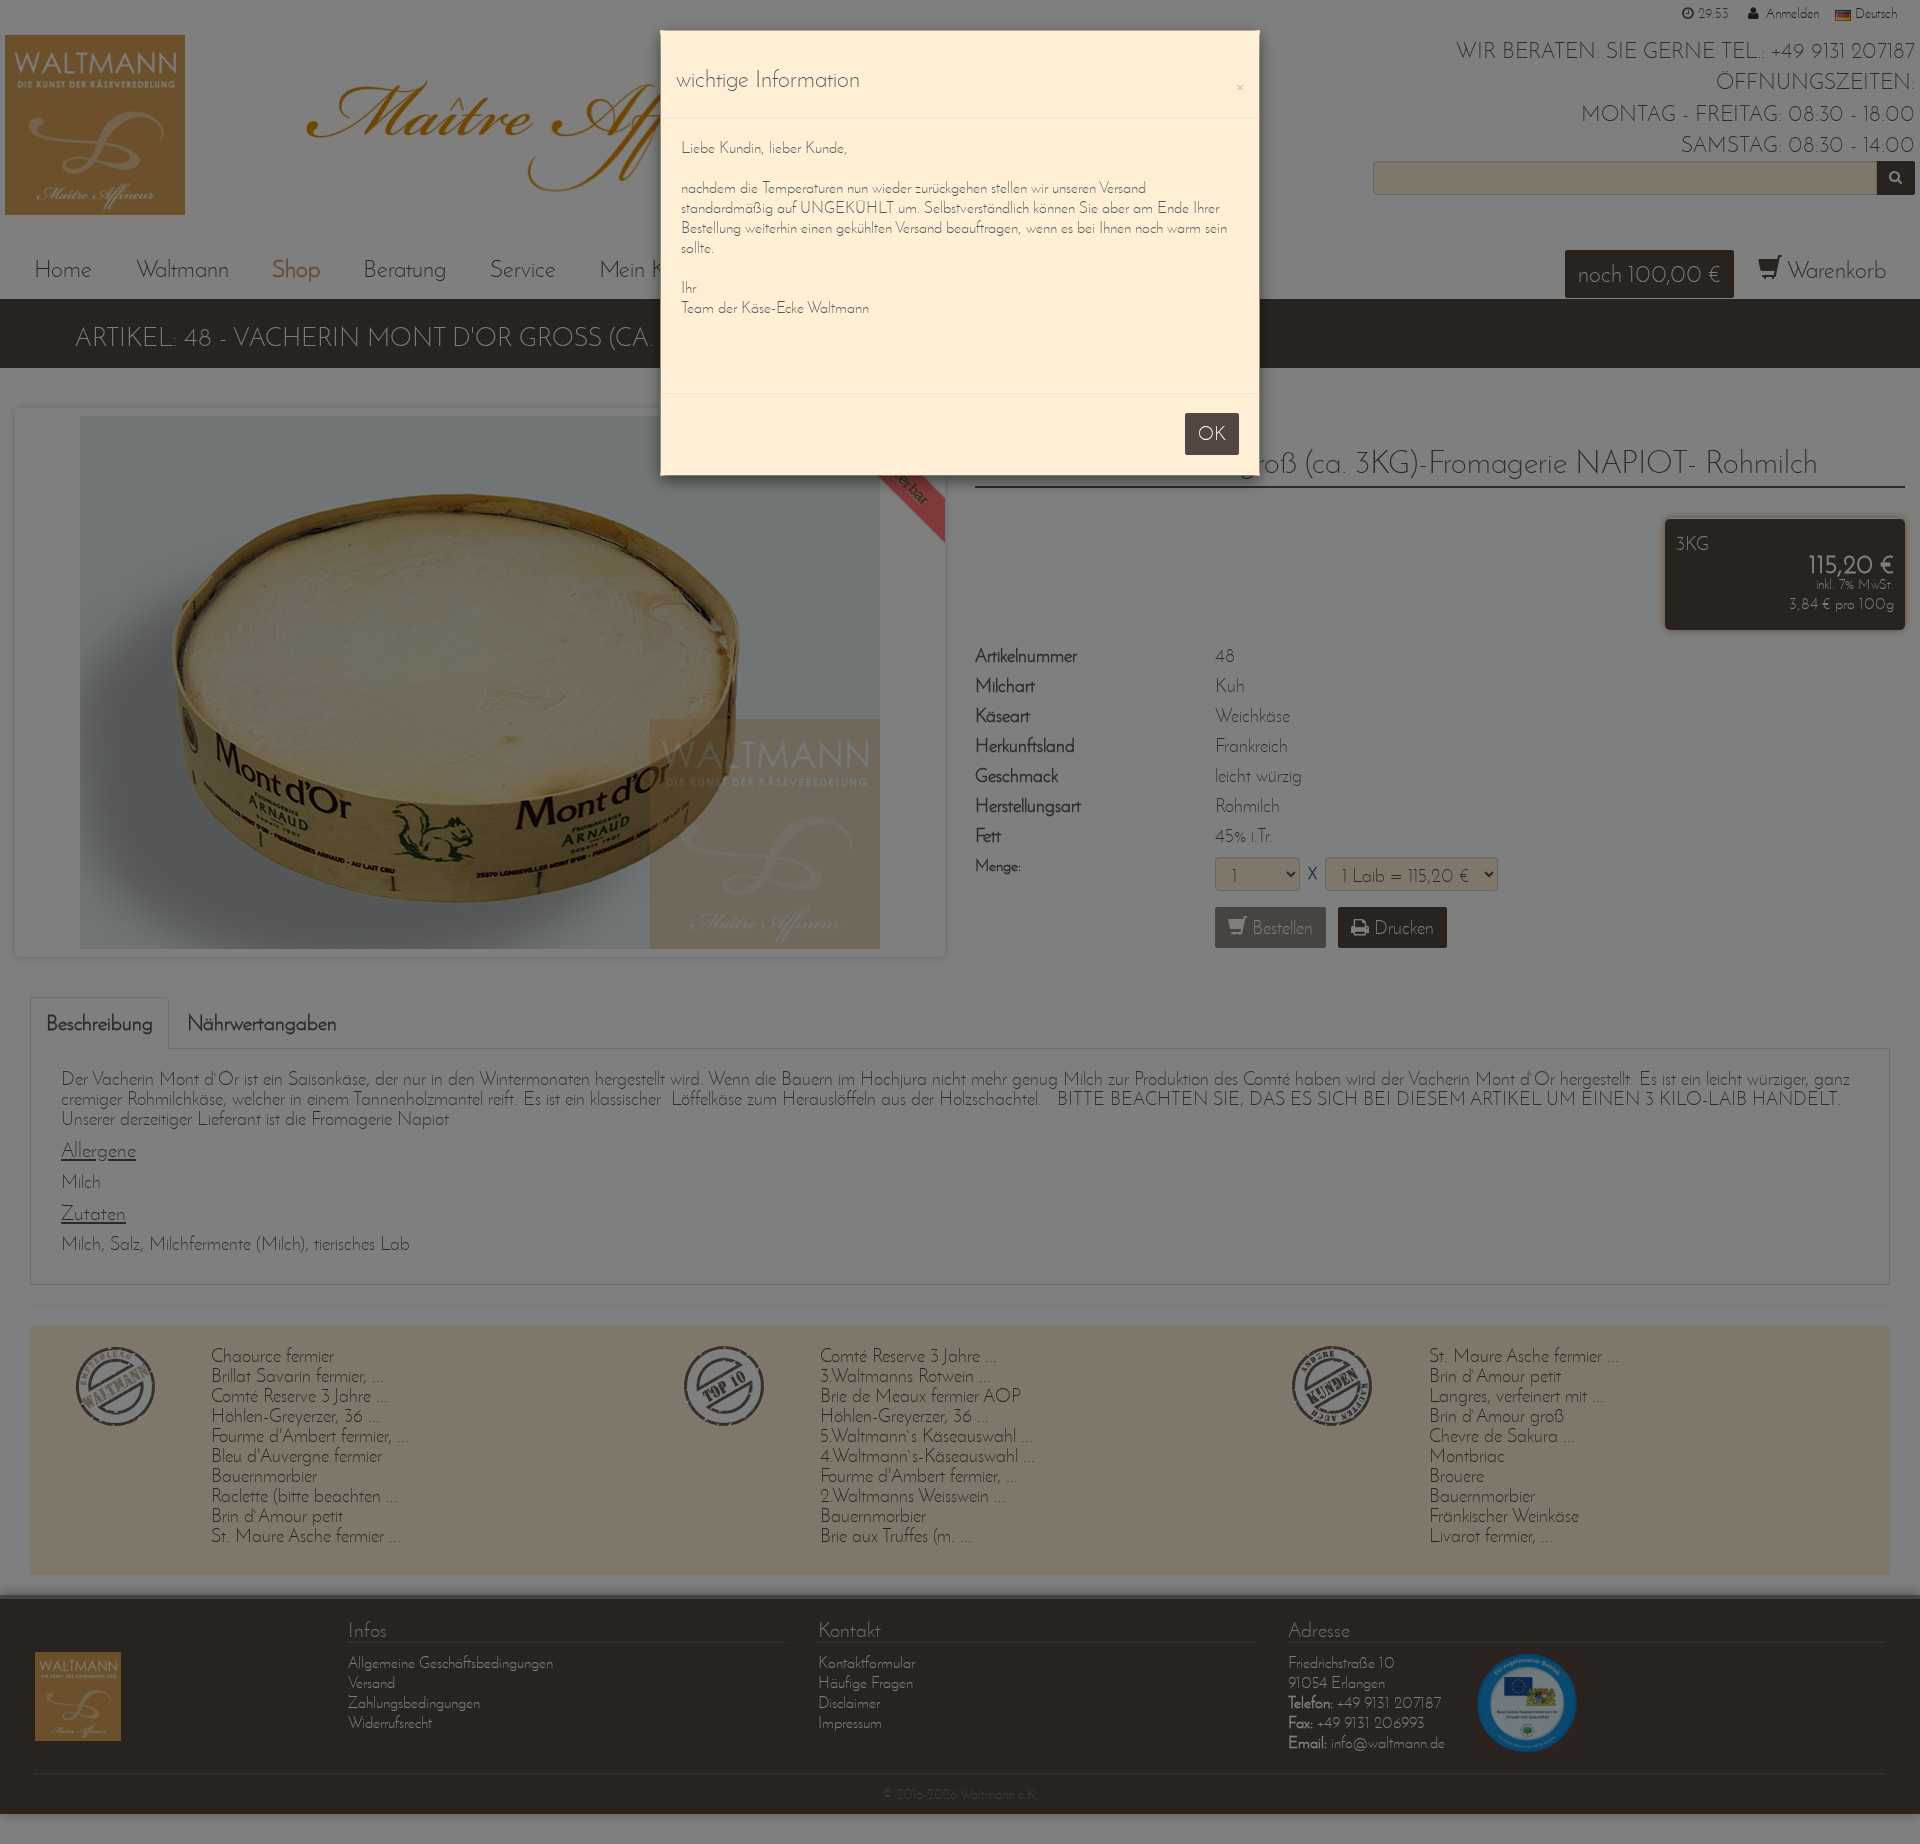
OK (1212, 433)
